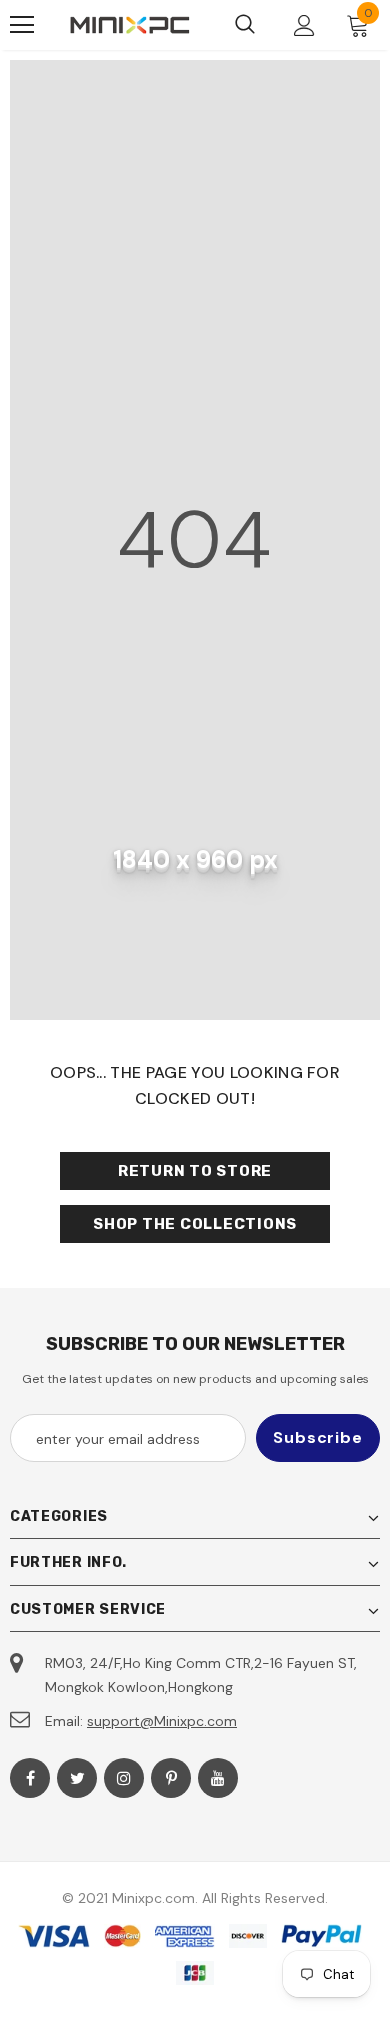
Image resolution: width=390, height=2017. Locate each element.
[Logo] (130, 25)
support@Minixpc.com (162, 1721)
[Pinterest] (171, 1778)
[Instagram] (124, 1778)
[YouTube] (218, 1778)
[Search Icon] (245, 25)
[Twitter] (77, 1778)
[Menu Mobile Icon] (22, 25)
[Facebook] (30, 1778)
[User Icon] (304, 25)
